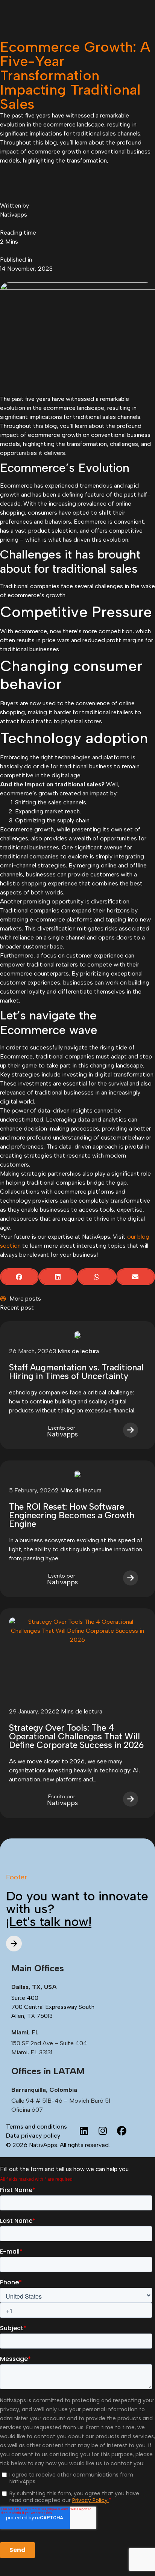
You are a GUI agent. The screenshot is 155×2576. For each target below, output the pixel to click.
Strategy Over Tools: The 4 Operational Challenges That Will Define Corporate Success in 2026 (76, 1736)
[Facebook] (122, 2131)
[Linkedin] (84, 2131)
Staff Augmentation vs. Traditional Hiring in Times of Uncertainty (76, 1372)
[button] (19, 1277)
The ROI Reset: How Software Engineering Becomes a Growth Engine (72, 1515)
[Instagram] (103, 2131)
